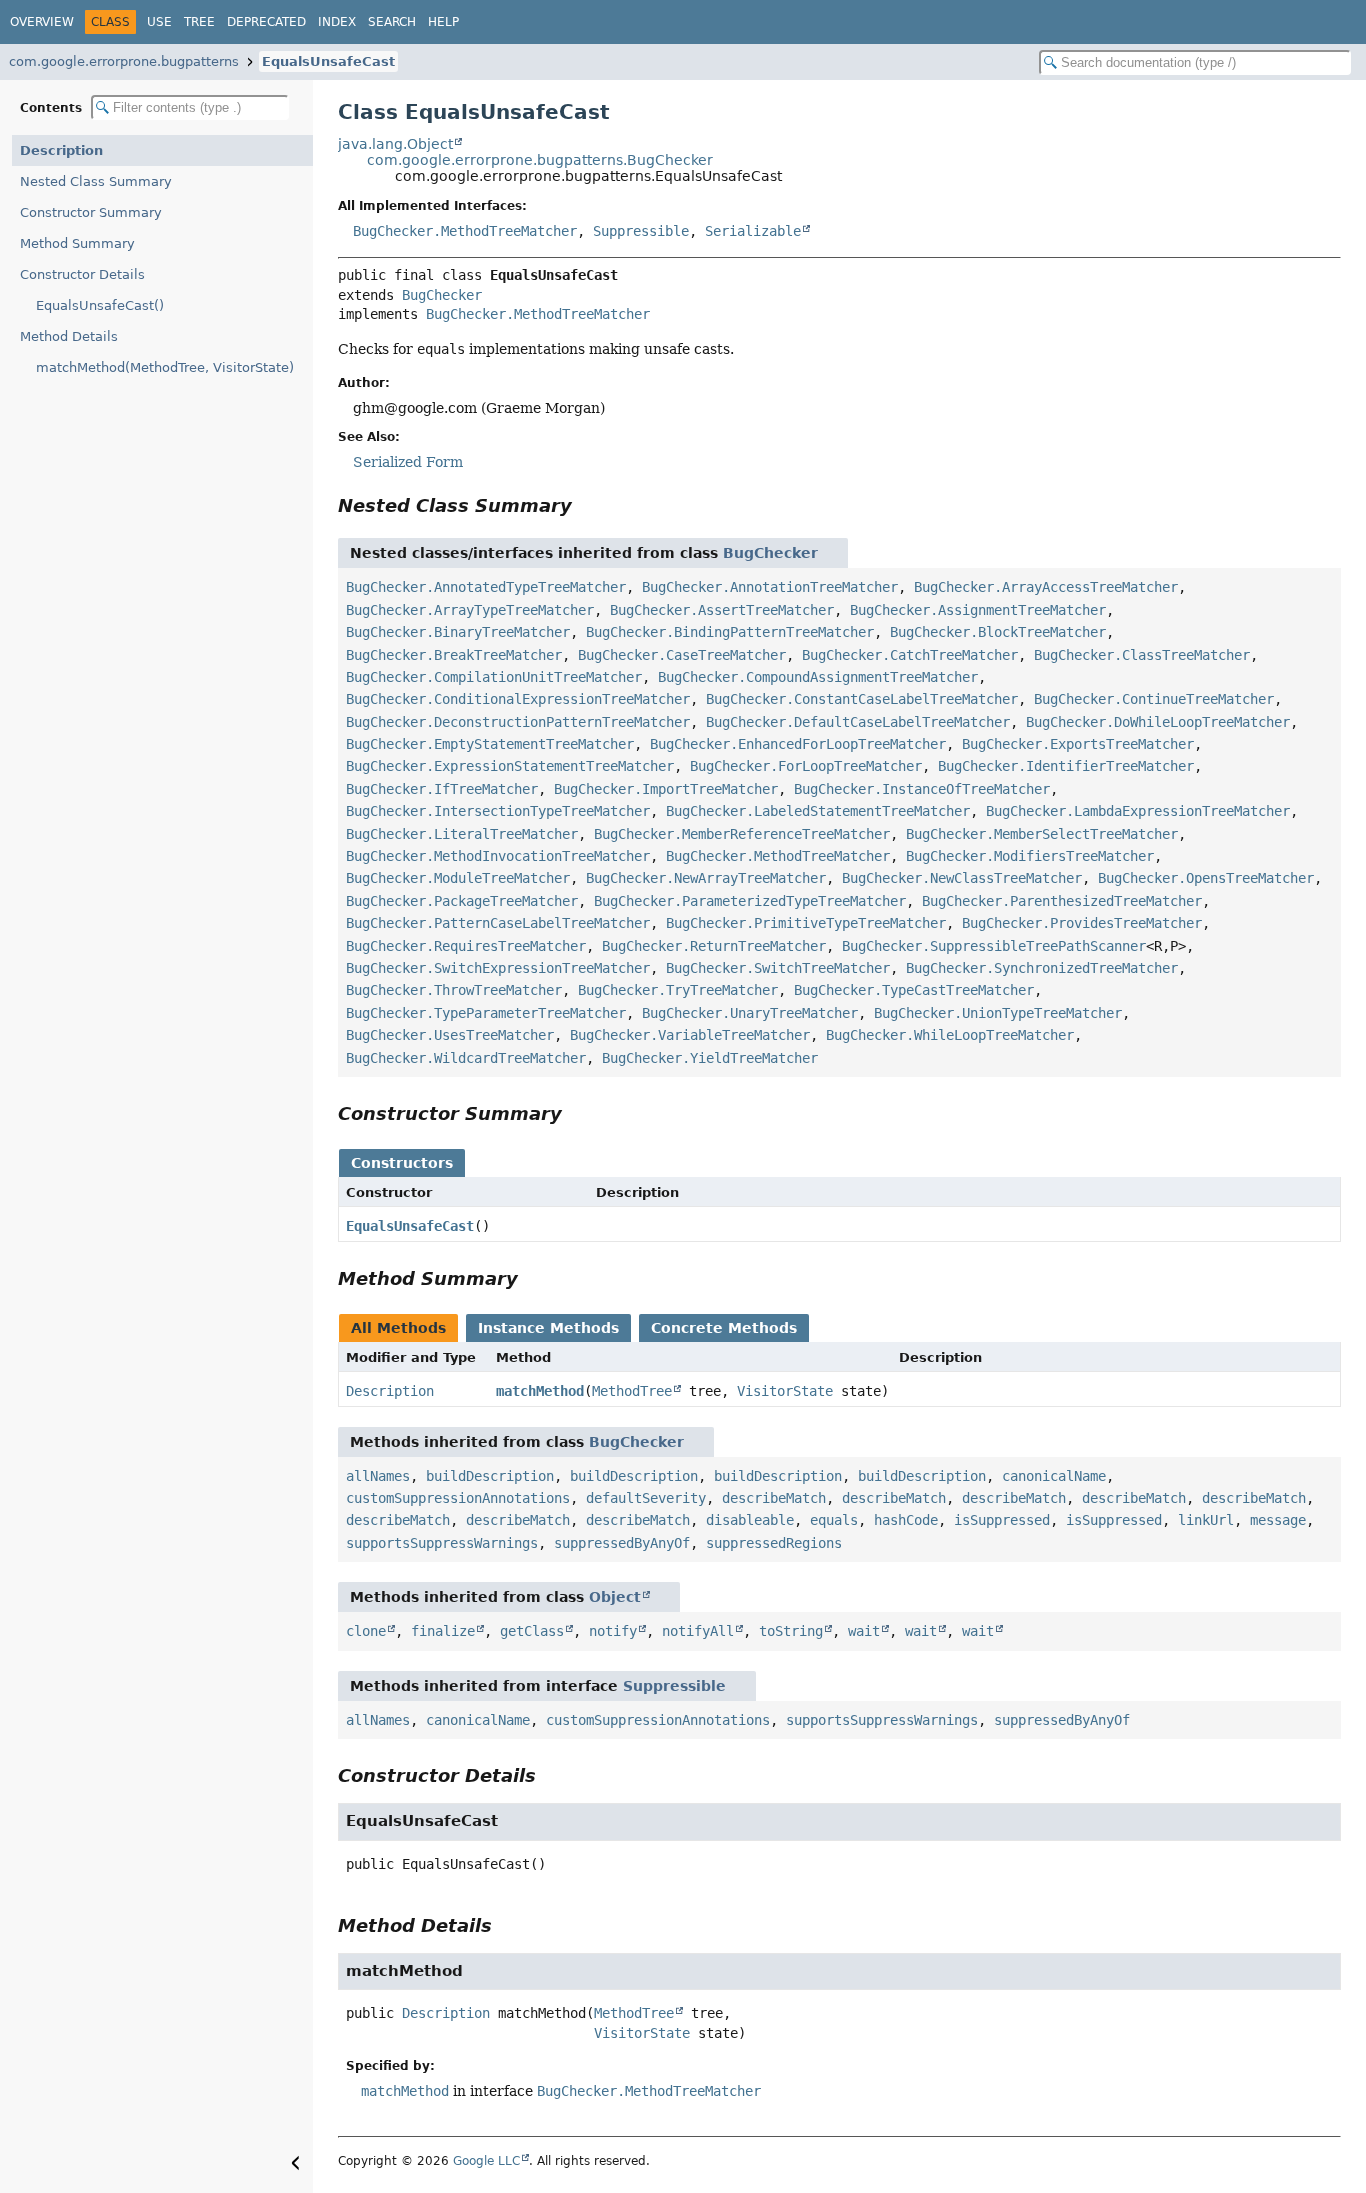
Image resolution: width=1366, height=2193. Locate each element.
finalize (443, 1631)
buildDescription (490, 1476)
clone (366, 1631)
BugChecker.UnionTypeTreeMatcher (998, 1013)
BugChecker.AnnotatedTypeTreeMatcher (486, 587)
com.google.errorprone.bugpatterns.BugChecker (540, 160)
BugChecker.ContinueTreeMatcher (1154, 699)
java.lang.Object (395, 144)
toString (791, 1631)
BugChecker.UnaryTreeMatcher (750, 1013)
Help (443, 22)
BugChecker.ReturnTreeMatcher (714, 946)
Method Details (69, 336)
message (1278, 1520)
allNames (378, 1476)
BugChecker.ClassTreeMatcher (1142, 655)
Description (61, 150)
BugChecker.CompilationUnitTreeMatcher (494, 677)
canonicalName (1054, 1476)
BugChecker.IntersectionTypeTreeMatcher (498, 811)
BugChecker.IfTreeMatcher (442, 789)
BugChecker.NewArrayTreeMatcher (706, 878)
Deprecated (266, 22)
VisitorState (785, 1391)
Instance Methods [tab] (548, 1328)
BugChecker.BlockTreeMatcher (998, 632)
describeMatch (774, 1498)
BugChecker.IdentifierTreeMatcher (1066, 766)
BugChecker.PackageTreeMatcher (462, 901)
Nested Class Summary (96, 181)
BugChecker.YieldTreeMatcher (710, 1058)
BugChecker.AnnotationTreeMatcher (770, 587)
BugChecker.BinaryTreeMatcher (458, 632)
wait (864, 1631)
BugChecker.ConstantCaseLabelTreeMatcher (862, 699)
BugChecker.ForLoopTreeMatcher (806, 766)
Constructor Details (82, 274)
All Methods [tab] (398, 1328)
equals (834, 1520)
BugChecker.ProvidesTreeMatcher (1082, 923)
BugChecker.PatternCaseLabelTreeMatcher (498, 923)
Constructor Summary (91, 212)
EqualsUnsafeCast (328, 61)
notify (613, 1631)
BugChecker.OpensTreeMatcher (1206, 878)
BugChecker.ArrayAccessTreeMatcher (1046, 587)
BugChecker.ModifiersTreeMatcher (1030, 856)
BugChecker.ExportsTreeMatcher (1078, 744)
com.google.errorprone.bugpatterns (124, 61)
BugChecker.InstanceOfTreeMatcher (922, 789)
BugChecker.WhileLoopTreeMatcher (950, 1035)
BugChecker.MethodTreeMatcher (465, 231)
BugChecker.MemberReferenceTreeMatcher (742, 834)
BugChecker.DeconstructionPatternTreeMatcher (518, 722)
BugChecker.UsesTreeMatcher (450, 1035)
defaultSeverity (646, 1498)
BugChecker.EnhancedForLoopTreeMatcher (798, 744)
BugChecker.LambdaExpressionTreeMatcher (1138, 811)
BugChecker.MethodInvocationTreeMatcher (498, 856)
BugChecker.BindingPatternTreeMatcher (730, 632)
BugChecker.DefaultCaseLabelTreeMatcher (858, 722)
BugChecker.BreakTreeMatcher (454, 655)
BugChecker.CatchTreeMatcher (910, 655)
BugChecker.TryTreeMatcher (678, 990)
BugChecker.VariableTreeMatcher (690, 1035)
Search (392, 22)
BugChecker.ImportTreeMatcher (666, 789)
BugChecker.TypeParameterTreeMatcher (486, 1013)
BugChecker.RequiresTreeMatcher (466, 946)
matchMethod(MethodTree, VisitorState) (165, 367)
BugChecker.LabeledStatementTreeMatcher (818, 811)
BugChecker (442, 295)
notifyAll (698, 1631)
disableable (750, 1520)
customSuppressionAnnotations (458, 1498)
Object (615, 1597)
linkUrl (1206, 1520)
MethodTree (632, 1391)
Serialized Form (408, 462)
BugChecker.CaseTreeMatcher (682, 655)
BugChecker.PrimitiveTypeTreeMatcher (806, 923)
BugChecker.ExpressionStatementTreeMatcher (510, 766)
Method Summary (77, 243)
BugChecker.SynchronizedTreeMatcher (1042, 968)
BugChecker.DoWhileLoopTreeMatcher (1158, 722)
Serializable (753, 231)
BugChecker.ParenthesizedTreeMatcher (1062, 901)
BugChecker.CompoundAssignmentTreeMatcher (818, 677)
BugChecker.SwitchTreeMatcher (778, 968)
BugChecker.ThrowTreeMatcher (454, 990)
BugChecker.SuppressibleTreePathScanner (994, 946)
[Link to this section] (586, 505)
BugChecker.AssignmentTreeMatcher (978, 610)
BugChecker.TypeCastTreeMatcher (914, 990)
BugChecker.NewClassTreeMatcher (962, 878)
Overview (42, 22)
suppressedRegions (774, 1543)
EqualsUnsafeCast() (100, 305)
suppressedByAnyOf (622, 1543)
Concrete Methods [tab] (724, 1328)
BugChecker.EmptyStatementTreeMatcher (490, 744)
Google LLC (486, 2161)
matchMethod (540, 1391)
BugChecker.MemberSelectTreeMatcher (1042, 834)
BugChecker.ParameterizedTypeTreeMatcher (750, 901)
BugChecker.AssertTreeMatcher (722, 610)
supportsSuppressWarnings (442, 1543)
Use (159, 22)
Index (337, 22)
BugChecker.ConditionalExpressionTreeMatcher (518, 699)
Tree (199, 22)
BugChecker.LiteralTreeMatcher (462, 834)
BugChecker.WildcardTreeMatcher (466, 1058)
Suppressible (641, 231)
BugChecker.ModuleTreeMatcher (458, 878)
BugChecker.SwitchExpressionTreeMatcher (498, 968)
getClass (532, 1631)
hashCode (906, 1520)
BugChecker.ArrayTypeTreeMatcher (470, 610)
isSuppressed (1002, 1520)
